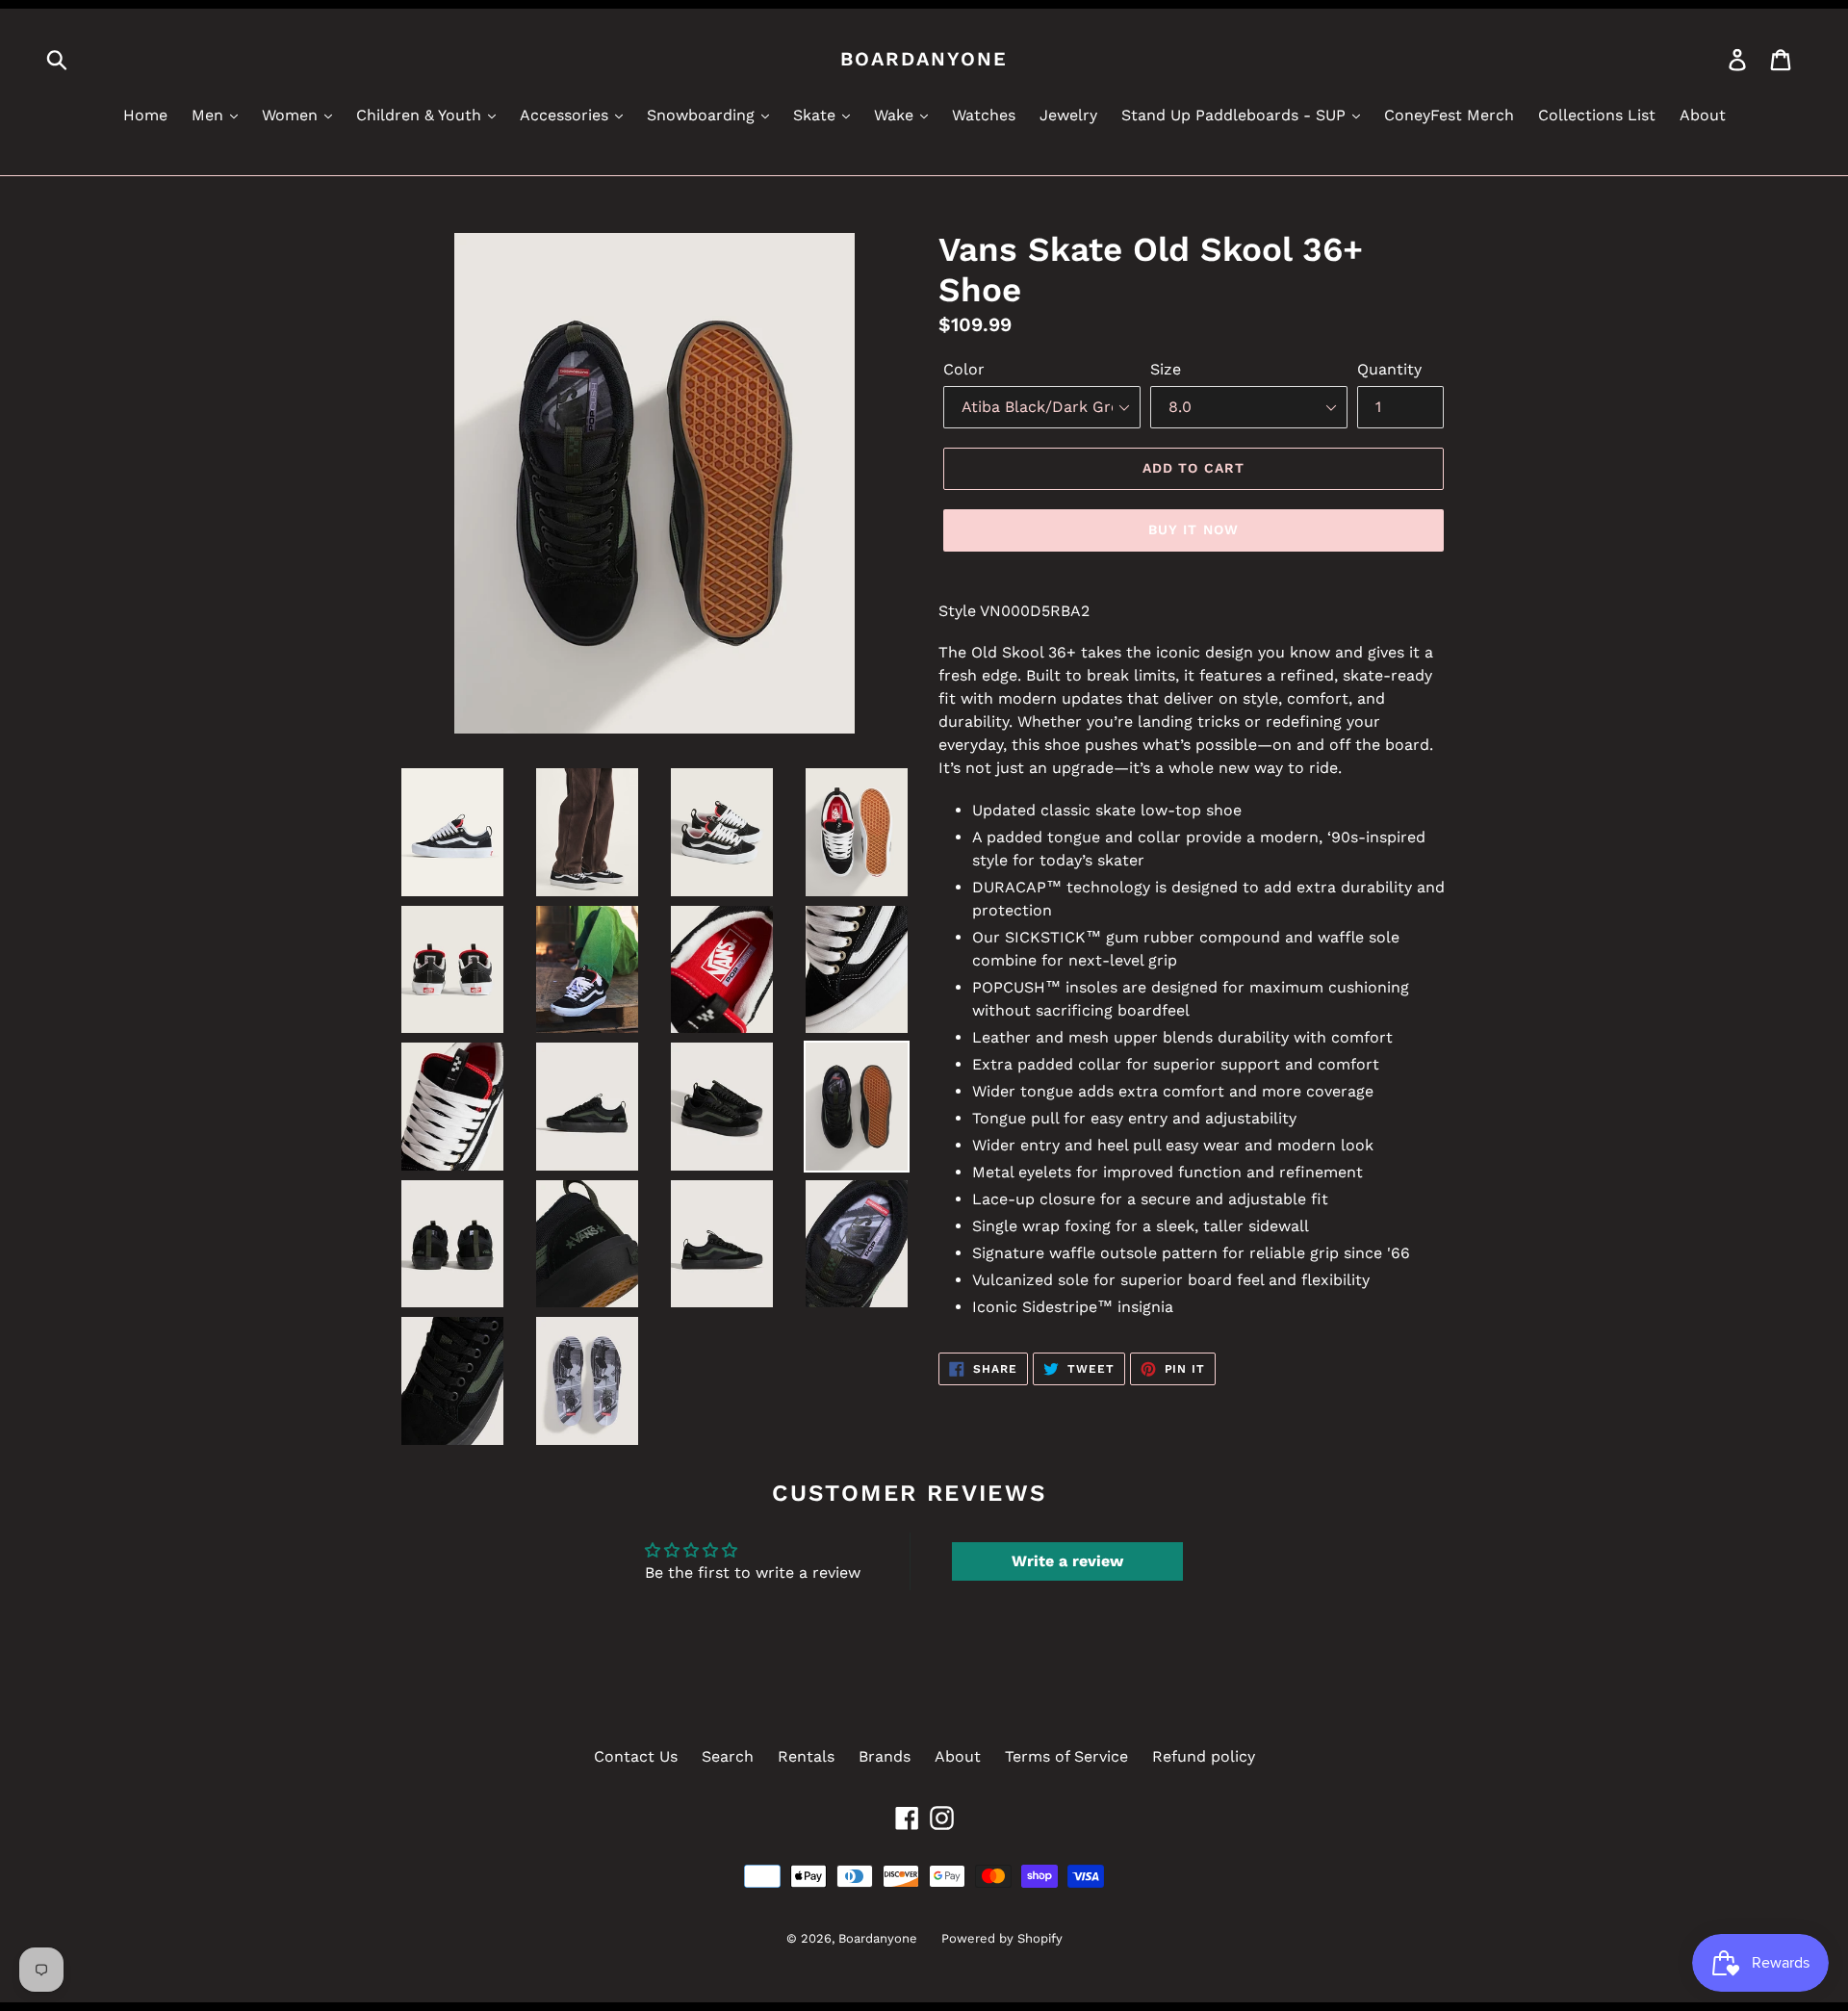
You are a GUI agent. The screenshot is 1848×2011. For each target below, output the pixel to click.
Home (145, 115)
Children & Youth (421, 115)
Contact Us (636, 1756)
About (1703, 115)
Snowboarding (703, 115)
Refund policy (1204, 1756)
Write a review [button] (1067, 1561)
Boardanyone (924, 59)
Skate (817, 115)
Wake (896, 115)
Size (1166, 369)
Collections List (1597, 115)
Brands (885, 1756)
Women (292, 115)
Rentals (806, 1756)
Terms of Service (1066, 1756)
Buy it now (1193, 529)
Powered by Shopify (1002, 1938)
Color (964, 369)
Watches (984, 115)
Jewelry (1068, 115)
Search (728, 1756)
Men (210, 115)
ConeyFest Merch (1449, 115)
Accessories (566, 115)
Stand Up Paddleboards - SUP (1236, 115)
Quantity (1389, 369)
